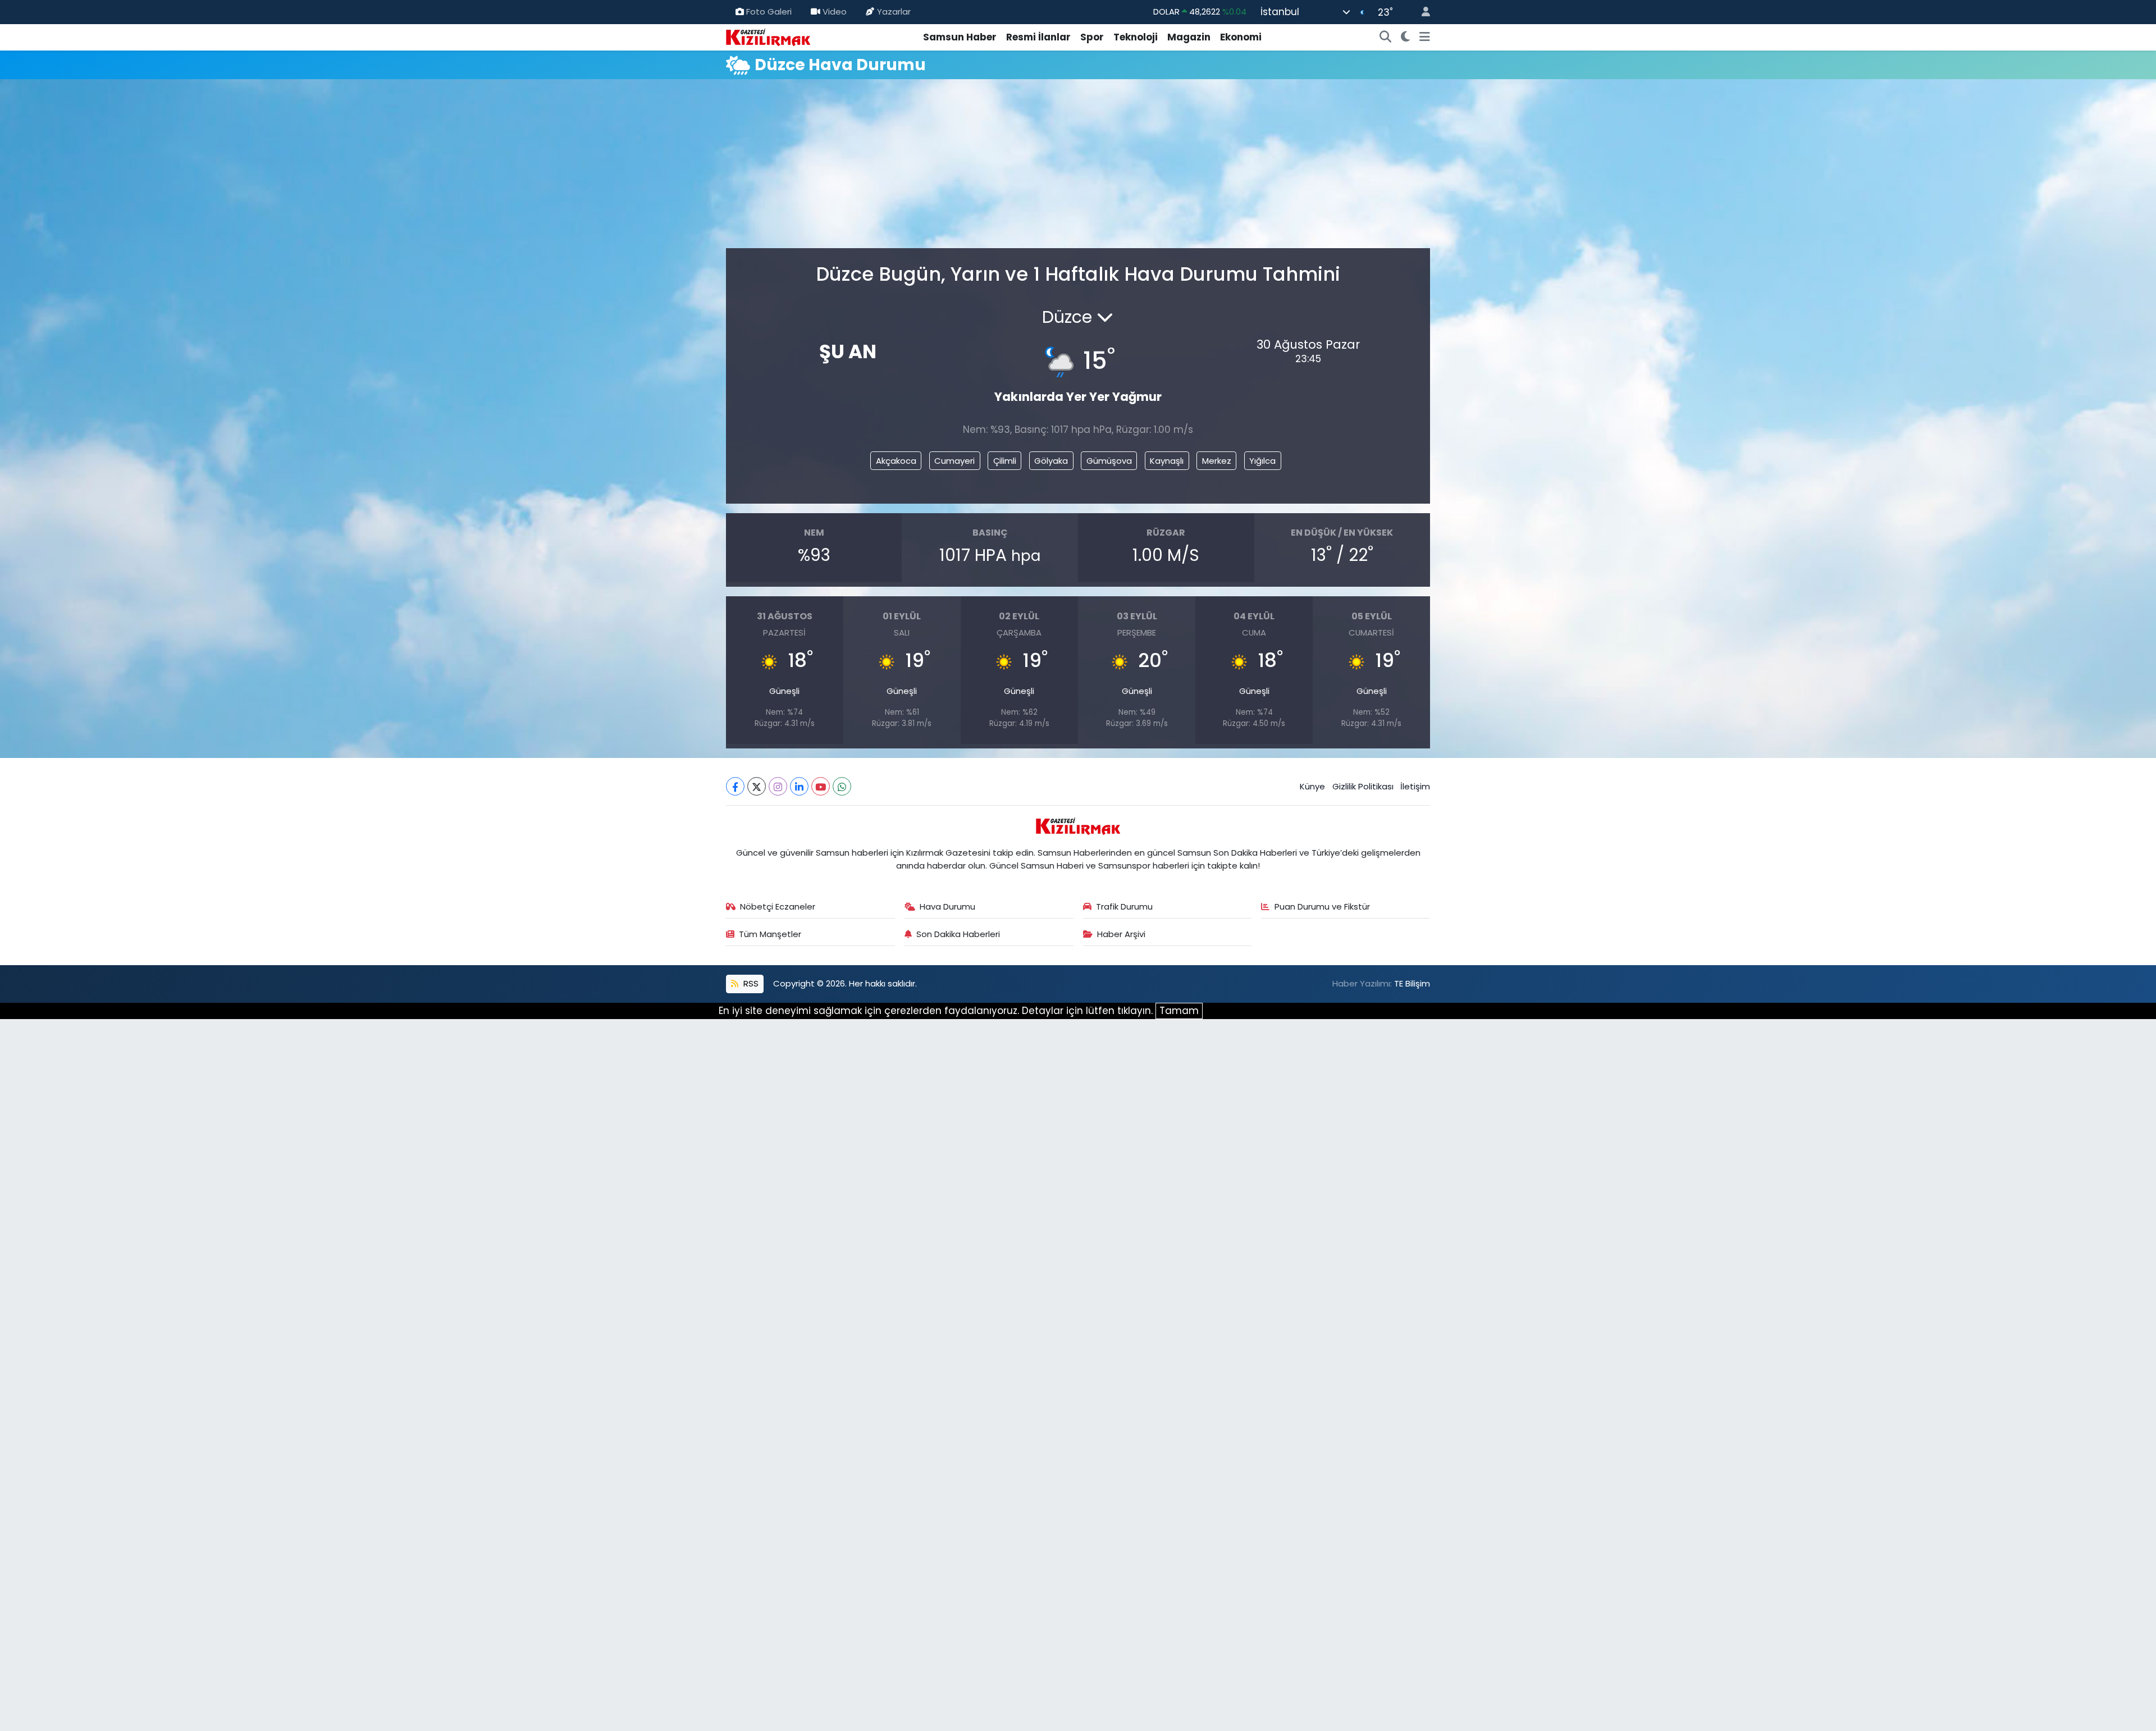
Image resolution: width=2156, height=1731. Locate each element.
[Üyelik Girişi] (1421, 12)
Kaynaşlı (1167, 461)
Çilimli (1005, 461)
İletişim (1415, 786)
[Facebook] (735, 786)
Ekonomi (1241, 37)
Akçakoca (896, 461)
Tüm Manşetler (770, 934)
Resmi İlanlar (1038, 37)
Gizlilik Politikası (1363, 786)
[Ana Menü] (1425, 38)
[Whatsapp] (842, 786)
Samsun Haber (960, 37)
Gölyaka (1051, 461)
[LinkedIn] (799, 786)
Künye (1312, 786)
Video (835, 12)
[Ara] (1386, 38)
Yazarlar (894, 12)
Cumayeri (954, 461)
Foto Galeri (769, 12)
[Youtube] (821, 786)
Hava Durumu (947, 906)
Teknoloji (1136, 37)
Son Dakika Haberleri (958, 934)
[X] (757, 786)
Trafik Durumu (1124, 906)
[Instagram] (778, 786)
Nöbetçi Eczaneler (778, 906)
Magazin (1189, 37)
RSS (750, 983)
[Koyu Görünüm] (1406, 38)
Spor (1092, 37)
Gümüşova (1109, 461)
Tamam (1179, 1011)
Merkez (1217, 461)
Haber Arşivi (1121, 934)
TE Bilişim (1412, 983)
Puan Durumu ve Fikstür (1322, 906)
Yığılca (1262, 461)
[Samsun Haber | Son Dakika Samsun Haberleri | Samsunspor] (768, 36)
